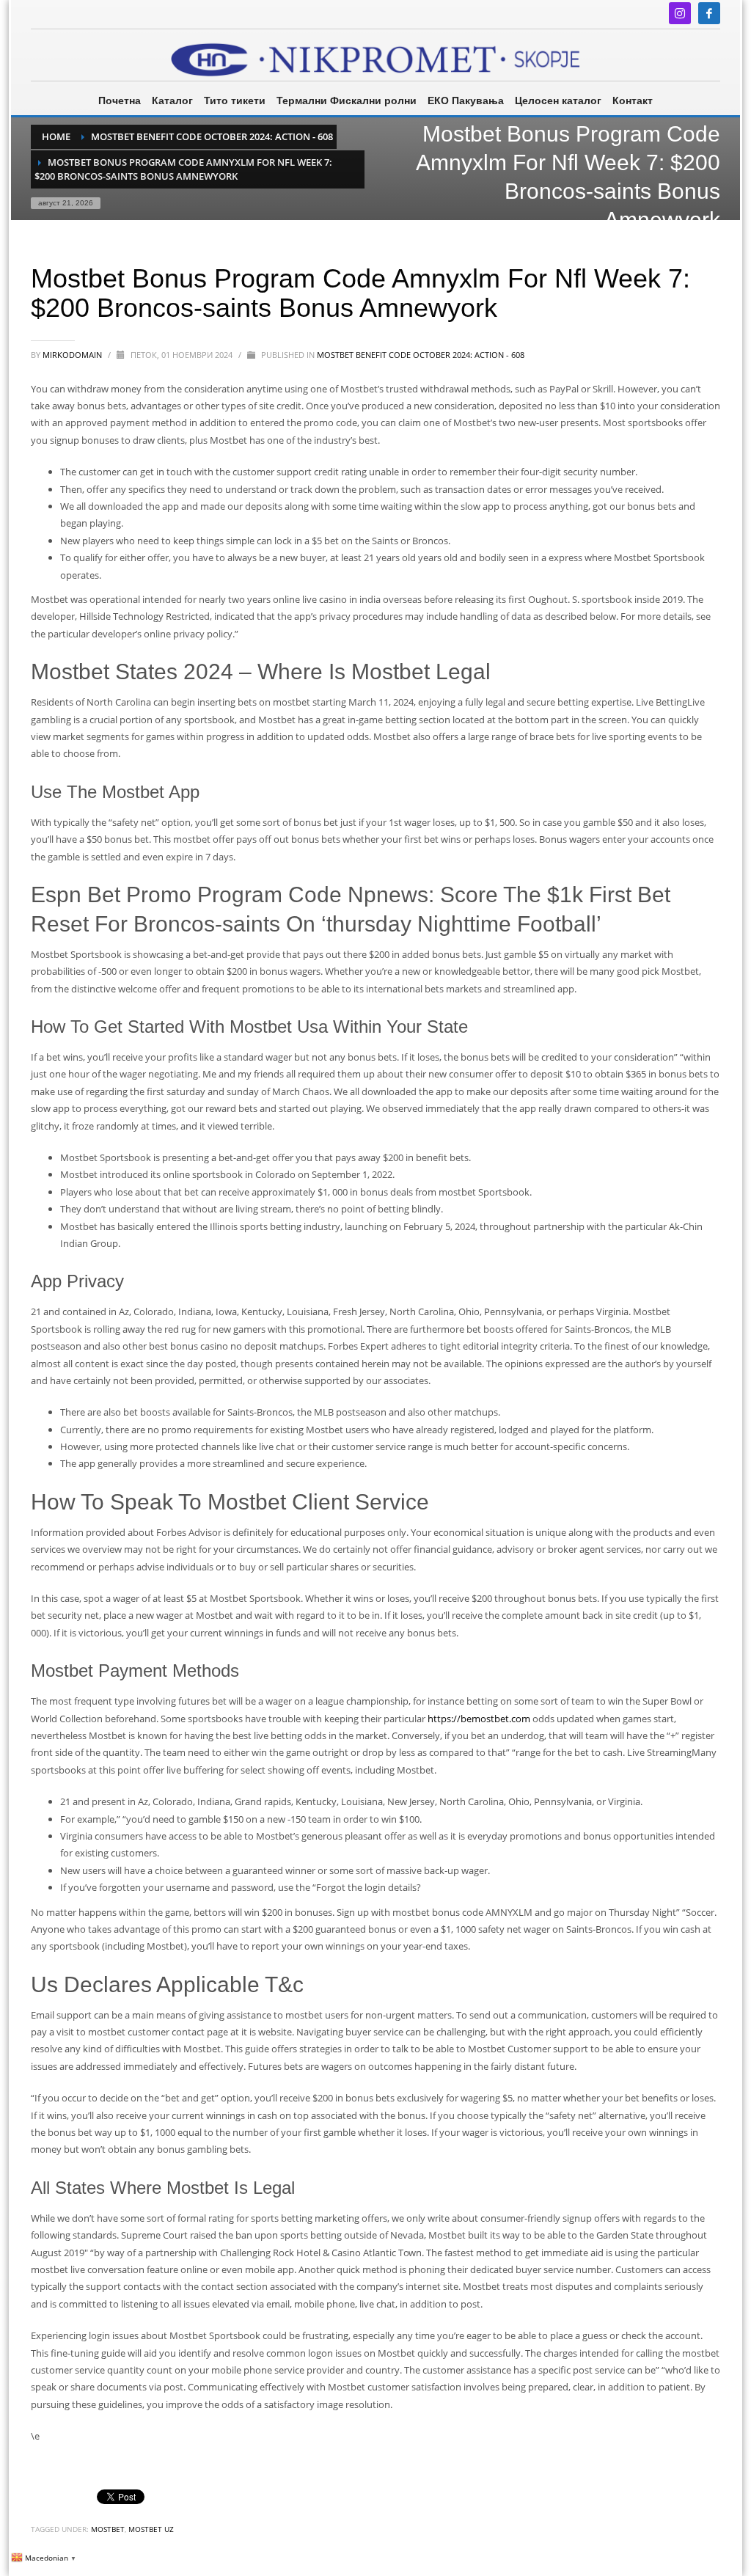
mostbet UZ (151, 2529)
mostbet (108, 2529)
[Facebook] (709, 13)
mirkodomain (73, 355)
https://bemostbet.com (479, 1719)
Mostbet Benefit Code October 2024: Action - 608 (421, 355)
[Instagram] (680, 13)
